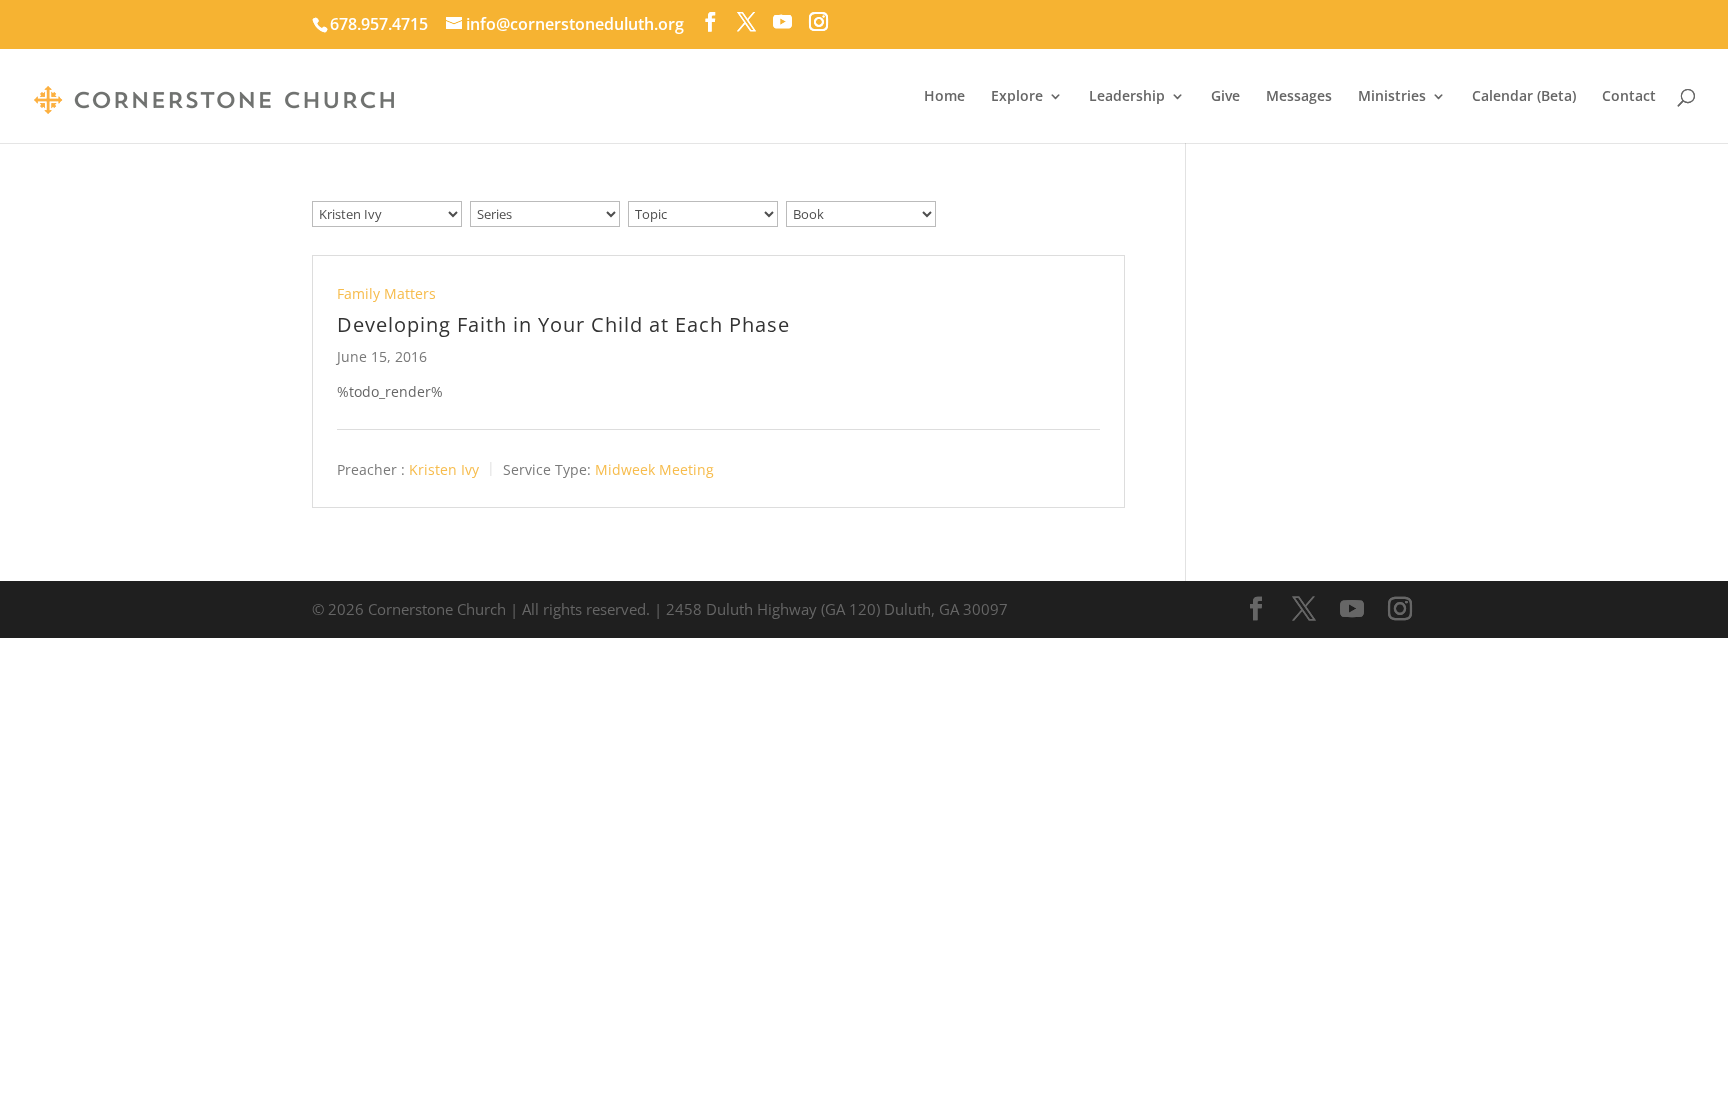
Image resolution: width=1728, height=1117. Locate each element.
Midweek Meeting (654, 469)
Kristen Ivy (444, 469)
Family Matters (386, 293)
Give (1225, 97)
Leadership (1127, 97)
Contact (1629, 97)
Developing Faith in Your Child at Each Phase (563, 324)
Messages (1299, 97)
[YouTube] (782, 22)
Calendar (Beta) (1524, 97)
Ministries (1392, 97)
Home (944, 97)
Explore (1017, 97)
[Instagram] (818, 22)
